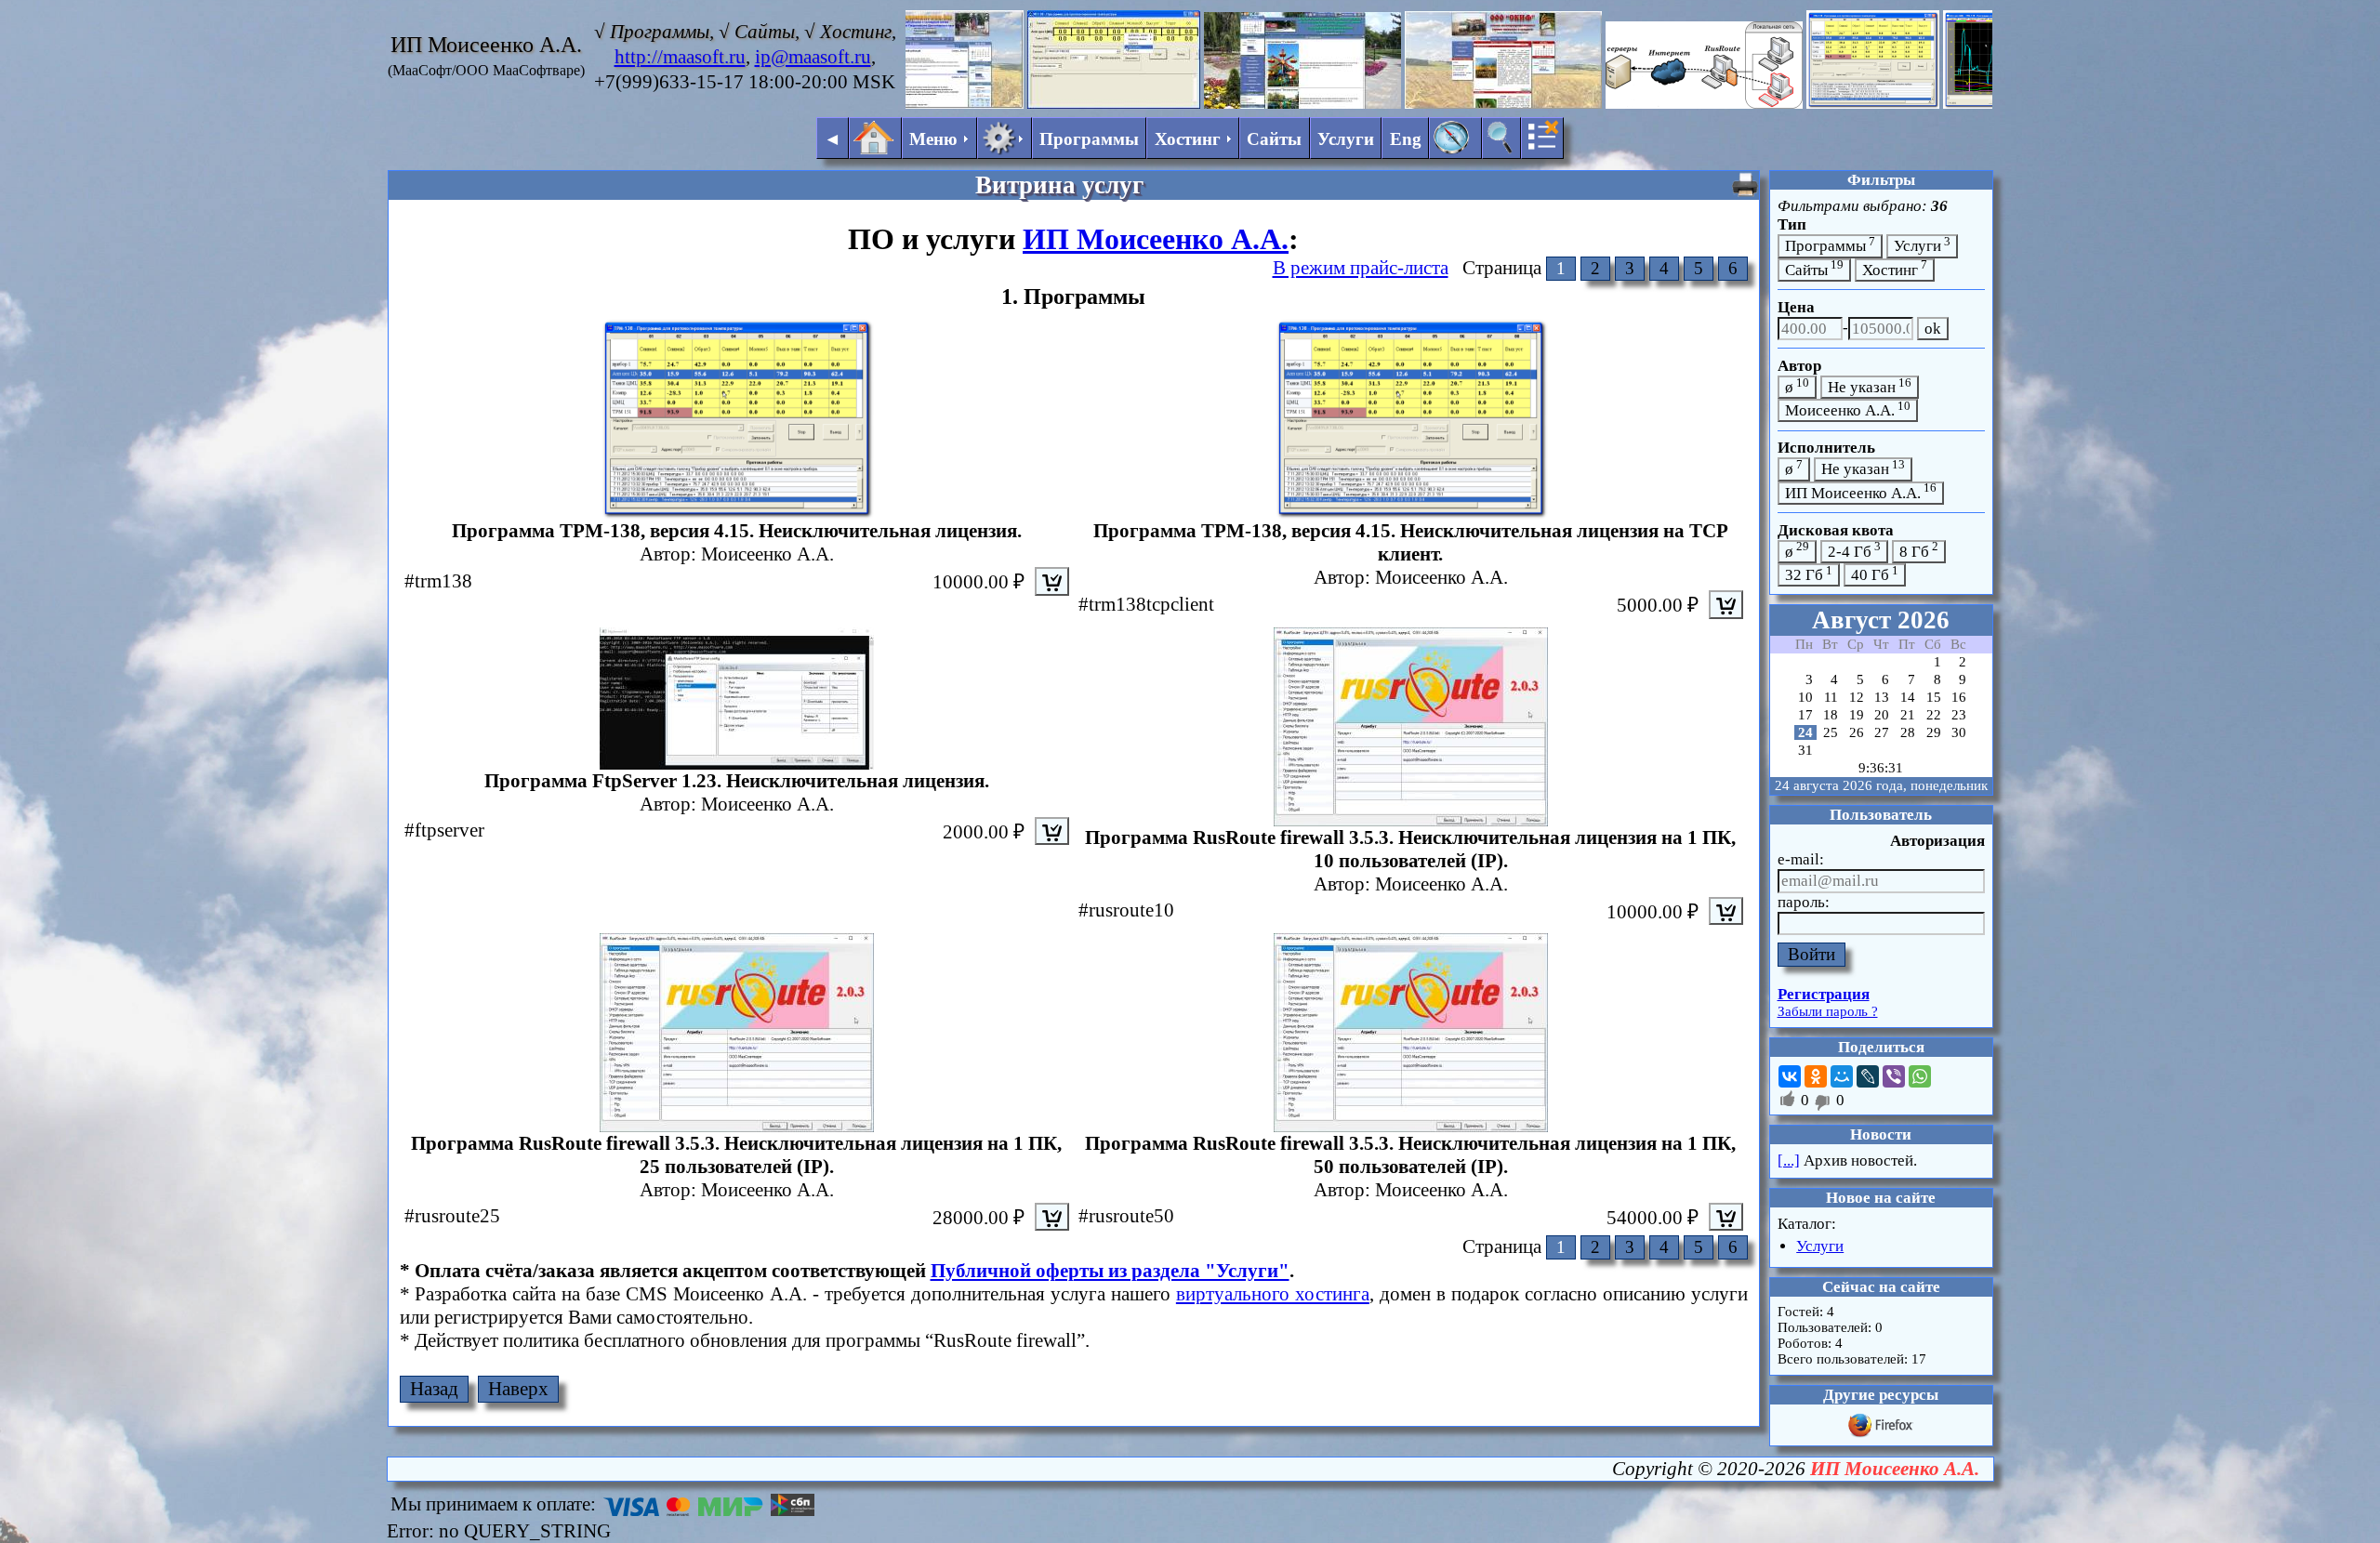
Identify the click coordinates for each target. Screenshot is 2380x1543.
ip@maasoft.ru (813, 57)
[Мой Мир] (1842, 1076)
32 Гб (1809, 574)
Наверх (518, 1389)
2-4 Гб (1854, 550)
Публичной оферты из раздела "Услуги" (1110, 1271)
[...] (1789, 1161)
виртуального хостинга (1273, 1294)
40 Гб (1875, 574)
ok (1933, 329)
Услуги (1346, 139)
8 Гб (1919, 550)
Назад (434, 1389)
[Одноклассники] (1816, 1076)
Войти (1811, 954)
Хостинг (1895, 268)
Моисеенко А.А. (1848, 409)
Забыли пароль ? (1828, 1011)
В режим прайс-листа (1361, 268)
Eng (1406, 139)
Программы (1089, 139)
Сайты (1274, 139)
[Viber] (1894, 1076)
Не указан (1870, 386)
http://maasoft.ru (680, 57)
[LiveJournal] (1868, 1076)
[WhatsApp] (1920, 1076)
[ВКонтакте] (1790, 1076)
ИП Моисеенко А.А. (1156, 239)
